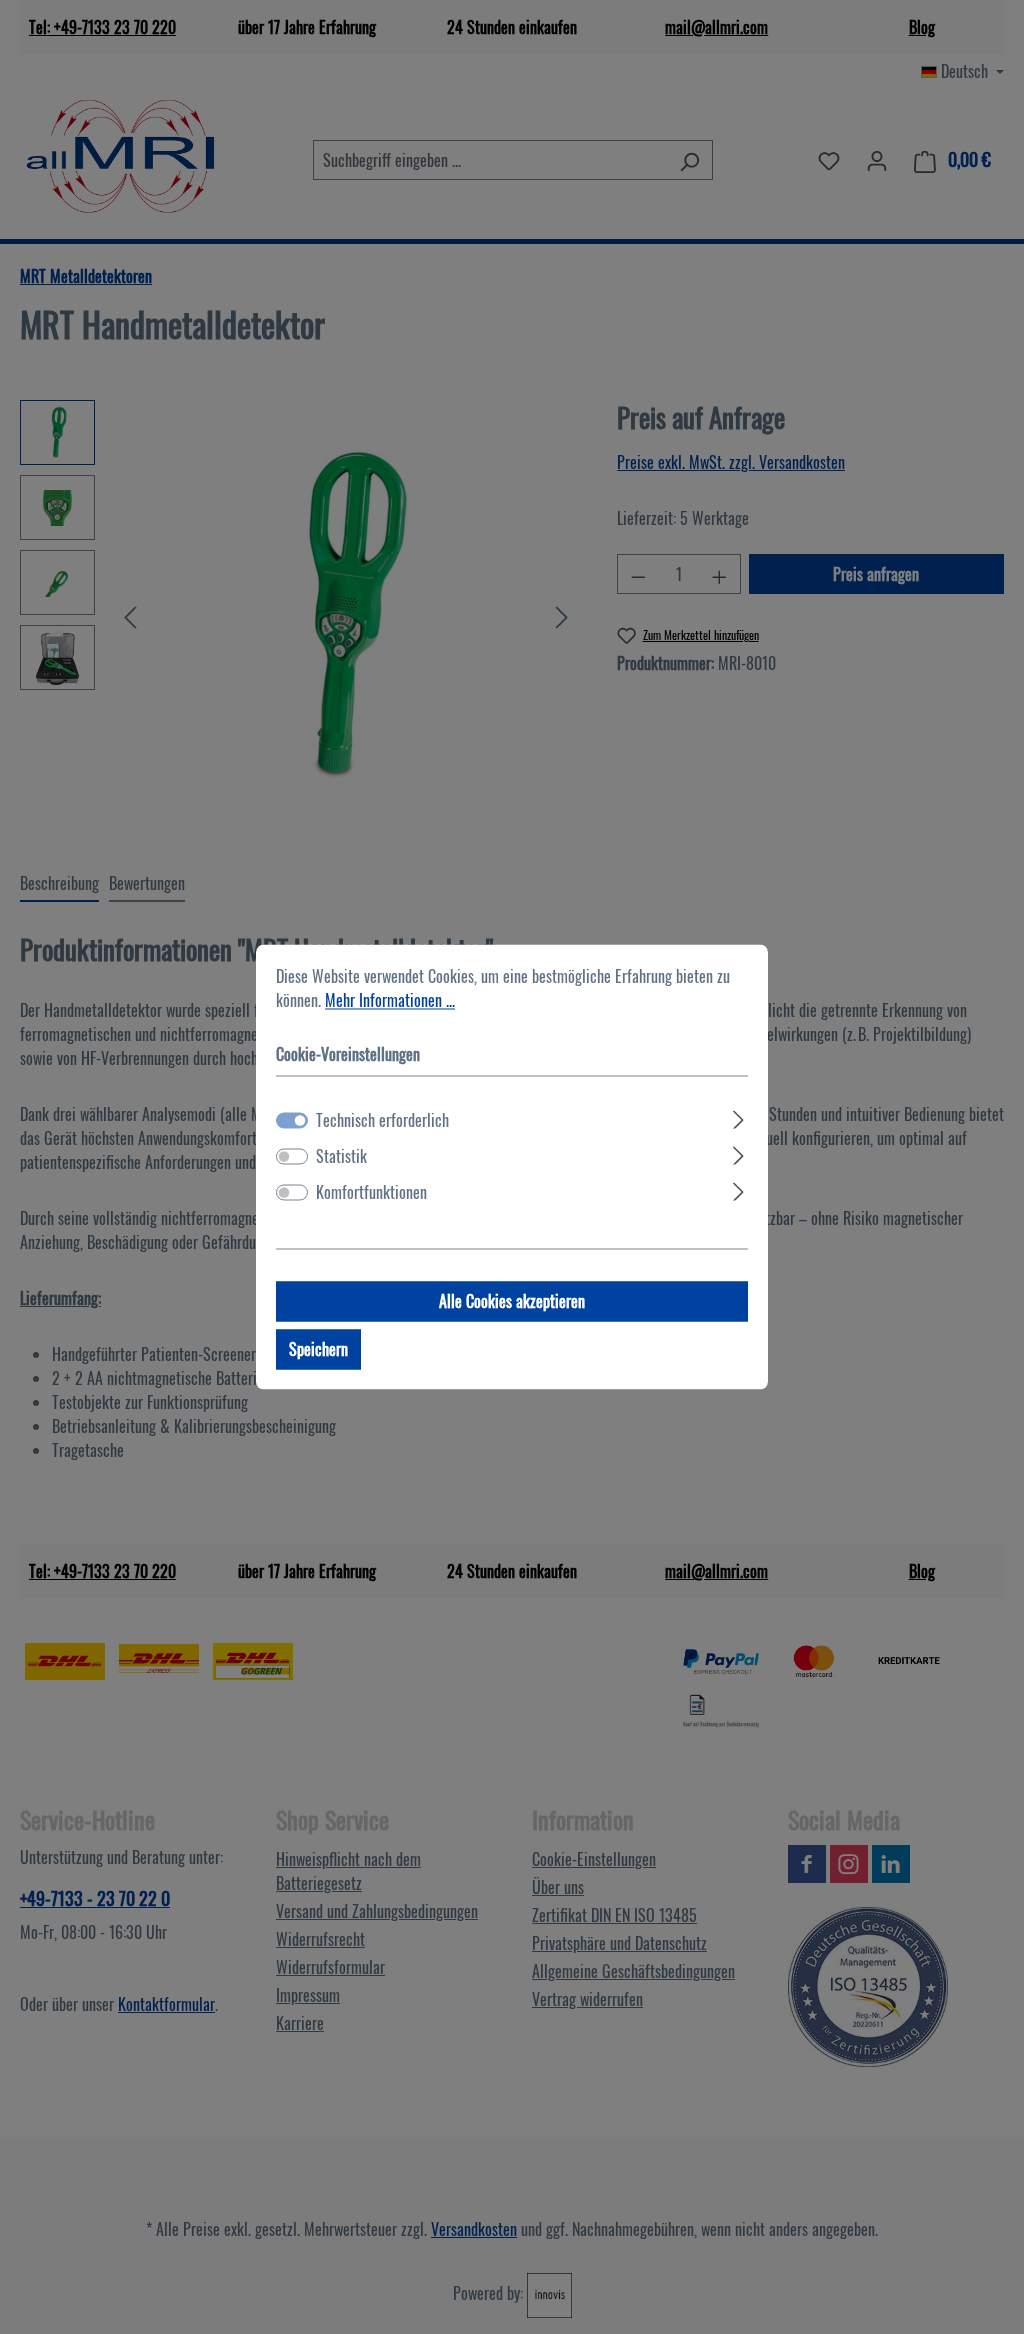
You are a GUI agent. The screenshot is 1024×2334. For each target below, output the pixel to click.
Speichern (318, 1350)
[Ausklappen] (738, 1117)
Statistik (341, 1157)
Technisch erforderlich (382, 1121)
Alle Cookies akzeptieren (512, 1302)
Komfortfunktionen (371, 1193)
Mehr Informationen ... (390, 1000)
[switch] (292, 1157)
